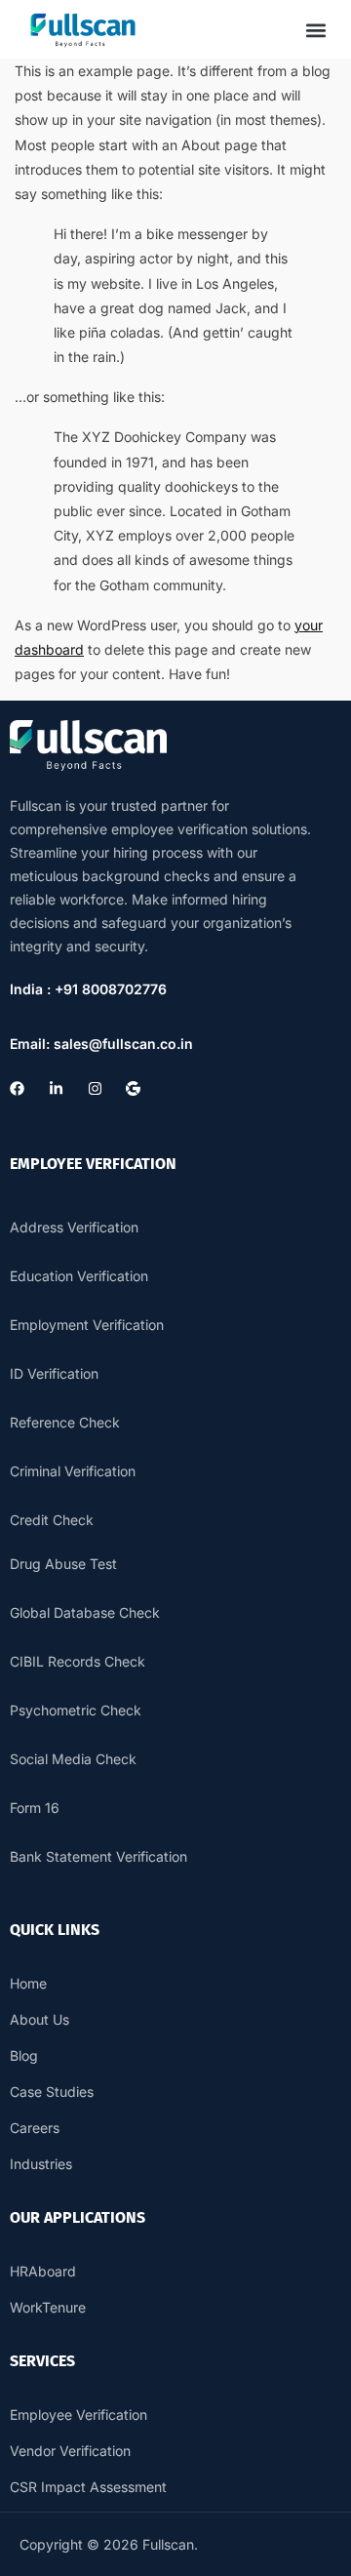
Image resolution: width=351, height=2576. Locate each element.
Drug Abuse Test (63, 1564)
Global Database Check (85, 1612)
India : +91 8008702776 (88, 989)
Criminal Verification (73, 1471)
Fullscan (168, 2544)
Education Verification (79, 1276)
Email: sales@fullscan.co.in (101, 1044)
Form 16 (35, 1808)
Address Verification (74, 1227)
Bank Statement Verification (98, 1856)
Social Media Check (73, 1759)
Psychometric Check (76, 1710)
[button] (315, 30)
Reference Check (65, 1422)
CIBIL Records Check (78, 1661)
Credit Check (52, 1520)
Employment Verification (87, 1325)
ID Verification (54, 1373)
